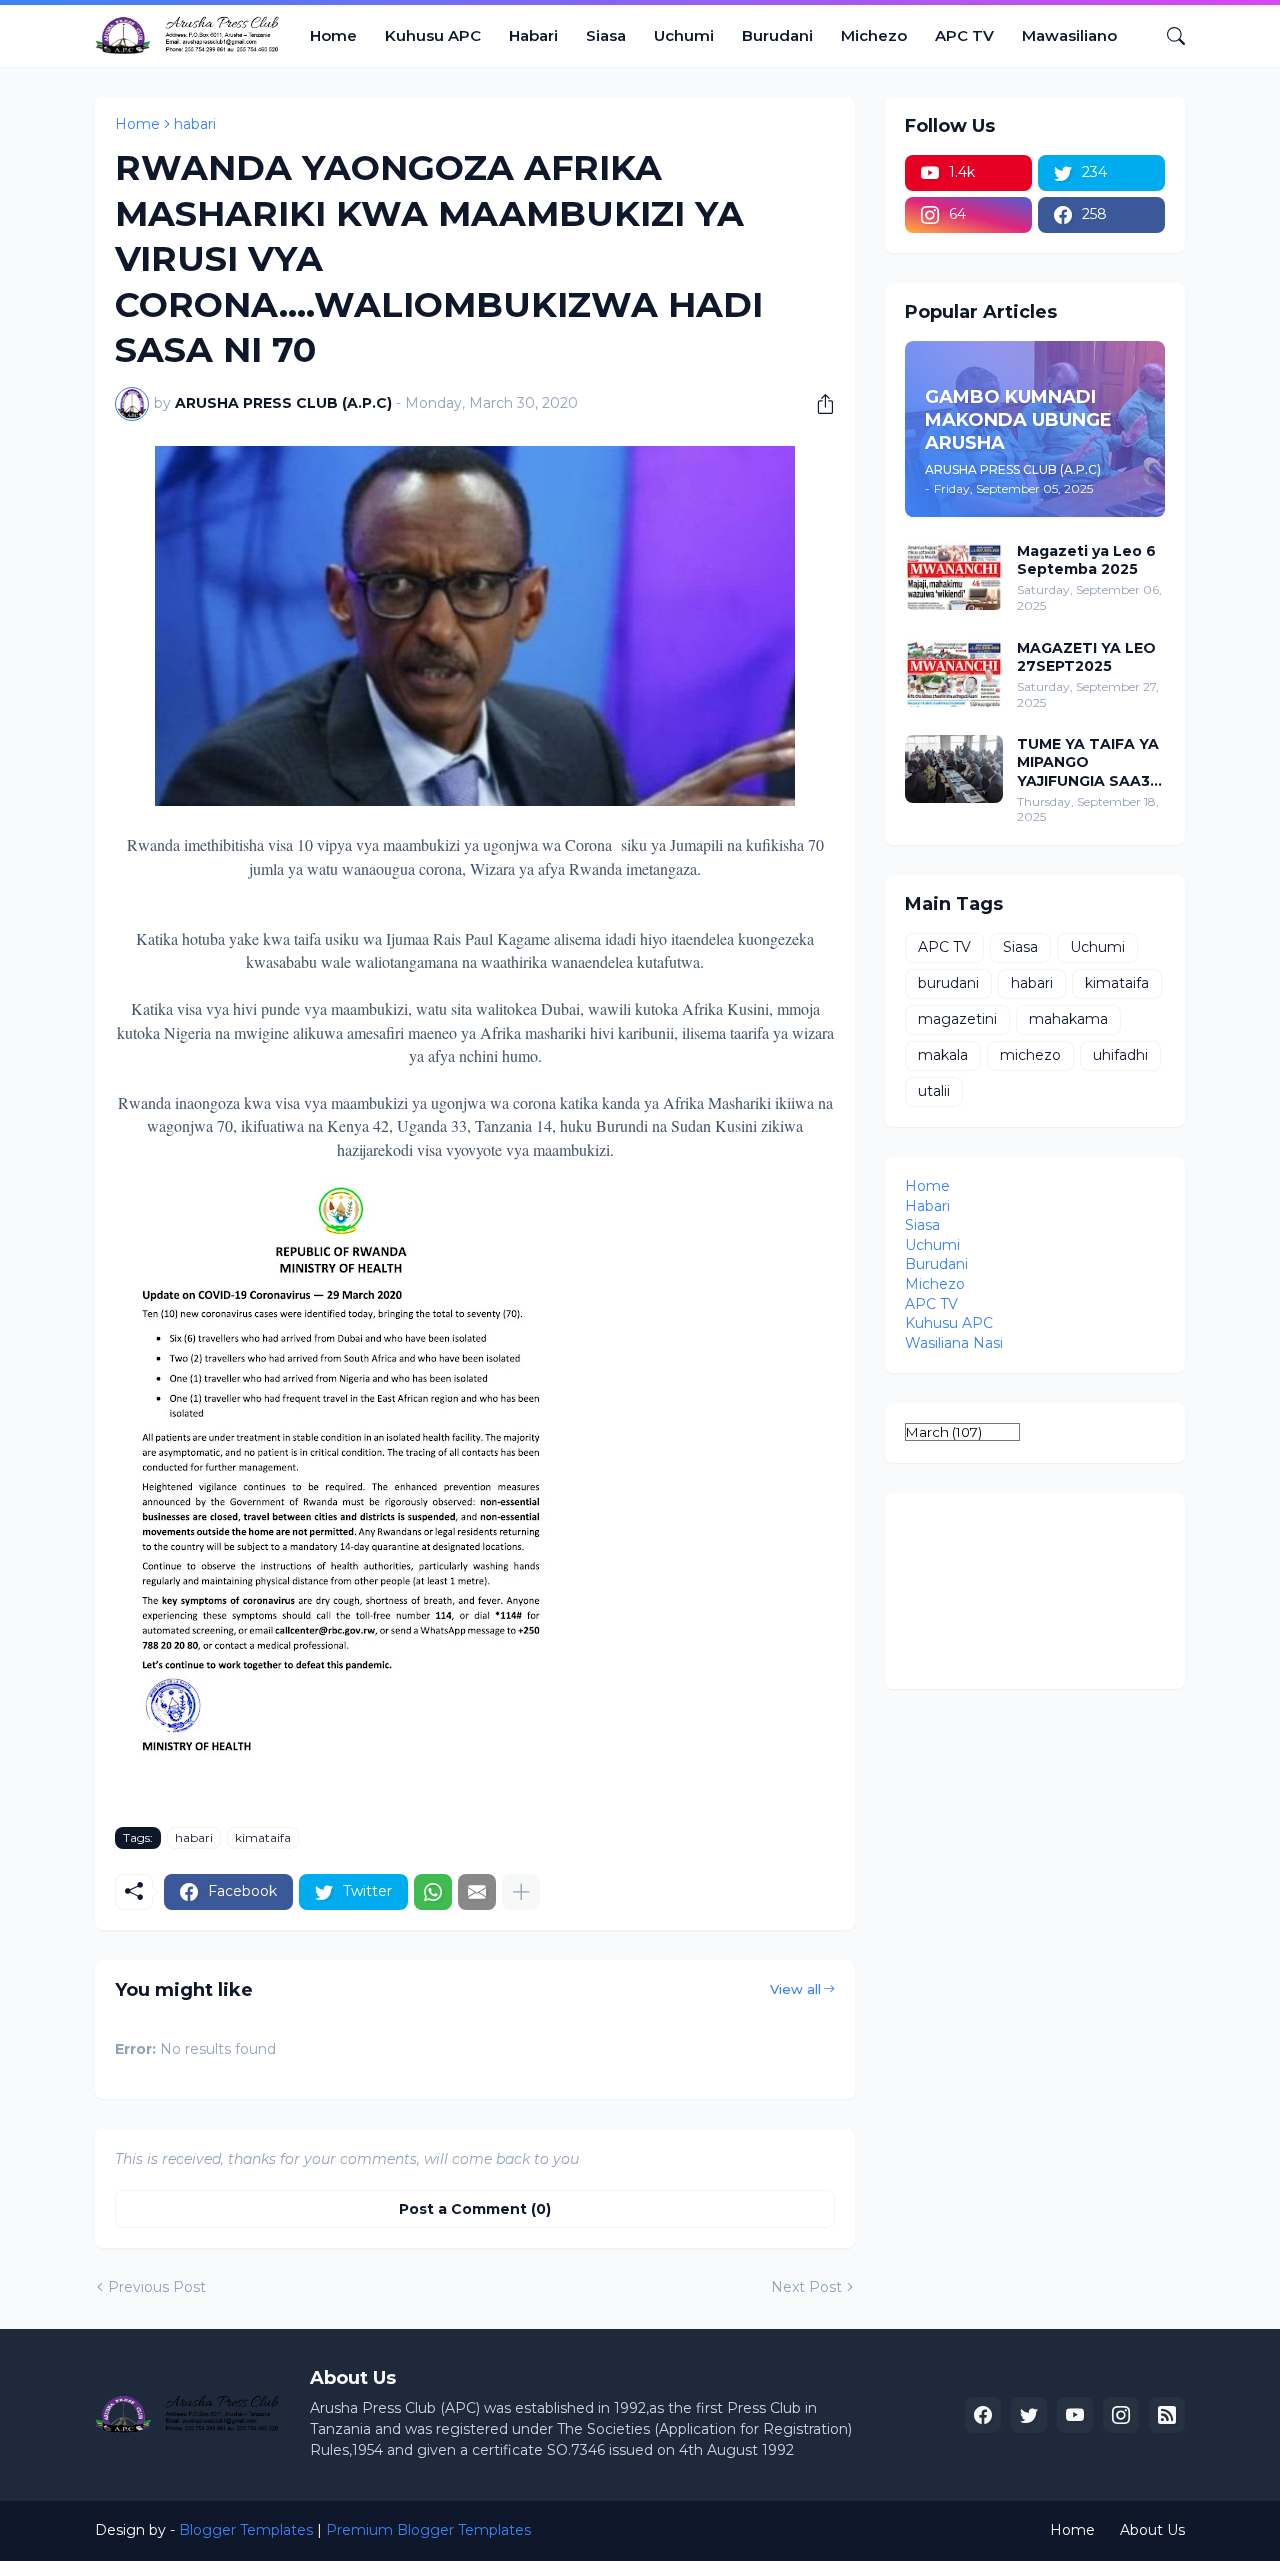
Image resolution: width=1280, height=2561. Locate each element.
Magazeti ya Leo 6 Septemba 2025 (1086, 560)
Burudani (777, 35)
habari (195, 124)
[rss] (1167, 2415)
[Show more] (521, 1892)
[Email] (477, 1892)
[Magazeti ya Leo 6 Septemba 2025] (954, 576)
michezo (1030, 1055)
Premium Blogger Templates (428, 2530)
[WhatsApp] (433, 1892)
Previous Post (157, 2287)
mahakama (1068, 1019)
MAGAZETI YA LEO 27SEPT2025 (1086, 657)
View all (795, 1989)
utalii (934, 1091)
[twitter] (1029, 2415)
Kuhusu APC (433, 35)
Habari (533, 35)
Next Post (806, 2287)
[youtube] (1075, 2415)
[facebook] (983, 2415)
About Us (1152, 2530)
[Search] (1168, 36)
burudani (948, 983)
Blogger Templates (246, 2530)
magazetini (957, 1019)
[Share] (818, 404)
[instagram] (1121, 2415)
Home (333, 35)
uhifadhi (1120, 1055)
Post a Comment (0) (475, 2209)
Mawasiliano (1069, 35)
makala (943, 1055)
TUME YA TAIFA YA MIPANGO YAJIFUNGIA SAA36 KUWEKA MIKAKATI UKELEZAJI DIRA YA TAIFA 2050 (1089, 762)
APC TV (964, 35)
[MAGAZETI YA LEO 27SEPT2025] (954, 673)
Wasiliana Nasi (954, 1343)
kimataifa (263, 1837)
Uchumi (684, 35)
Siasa (606, 35)
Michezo (874, 35)
